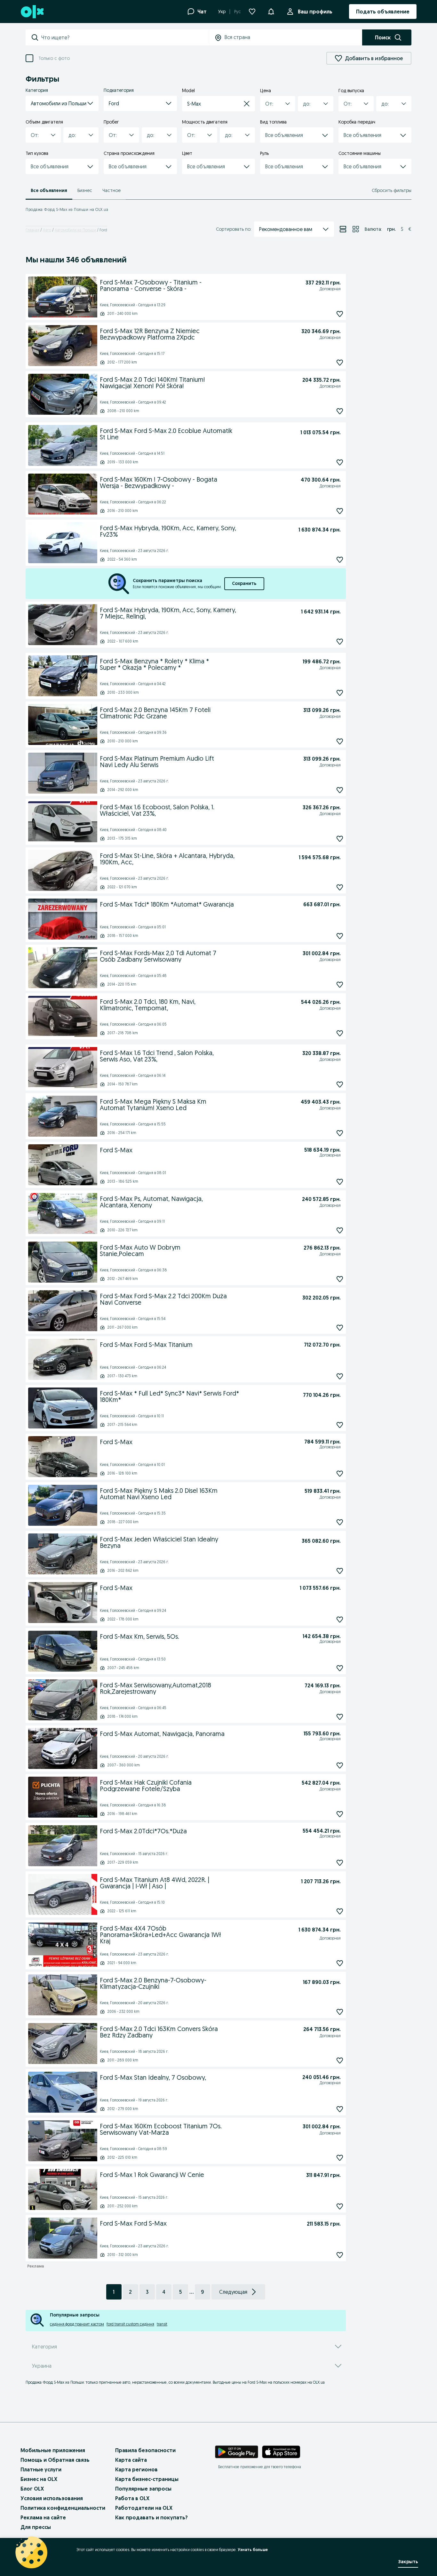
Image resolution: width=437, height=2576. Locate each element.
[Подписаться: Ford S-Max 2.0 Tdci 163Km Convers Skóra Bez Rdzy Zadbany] (340, 2061)
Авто (47, 230)
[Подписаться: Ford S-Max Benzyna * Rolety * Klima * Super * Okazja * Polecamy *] (340, 693)
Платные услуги (41, 2469)
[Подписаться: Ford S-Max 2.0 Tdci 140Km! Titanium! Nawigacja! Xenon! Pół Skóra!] (340, 411)
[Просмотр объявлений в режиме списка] (343, 229)
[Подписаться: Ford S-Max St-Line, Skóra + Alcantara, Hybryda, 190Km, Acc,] (340, 887)
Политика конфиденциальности (63, 2508)
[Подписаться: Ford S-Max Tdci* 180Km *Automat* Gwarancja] (340, 936)
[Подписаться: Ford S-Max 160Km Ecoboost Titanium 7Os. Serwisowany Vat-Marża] (340, 2158)
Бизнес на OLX (39, 2479)
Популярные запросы (143, 2489)
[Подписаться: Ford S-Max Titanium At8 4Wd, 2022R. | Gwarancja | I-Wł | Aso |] (340, 1911)
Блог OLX (32, 2489)
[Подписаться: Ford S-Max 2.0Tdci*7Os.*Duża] (340, 1863)
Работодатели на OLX (144, 2508)
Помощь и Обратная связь (55, 2460)
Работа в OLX (132, 2498)
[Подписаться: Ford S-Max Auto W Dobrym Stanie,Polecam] (340, 1279)
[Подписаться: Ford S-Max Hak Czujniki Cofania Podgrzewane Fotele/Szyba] (340, 1814)
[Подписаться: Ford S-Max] (340, 1182)
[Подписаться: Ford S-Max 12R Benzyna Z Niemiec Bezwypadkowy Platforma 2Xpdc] (340, 362)
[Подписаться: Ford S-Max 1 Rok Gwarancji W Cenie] (340, 2207)
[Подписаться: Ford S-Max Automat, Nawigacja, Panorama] (340, 1765)
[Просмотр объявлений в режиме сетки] (356, 229)
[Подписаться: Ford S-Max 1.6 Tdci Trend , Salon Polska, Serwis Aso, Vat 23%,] (340, 1084)
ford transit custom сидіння (130, 2324)
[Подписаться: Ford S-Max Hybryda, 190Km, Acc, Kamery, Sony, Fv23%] (340, 560)
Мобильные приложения (53, 2450)
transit (162, 2324)
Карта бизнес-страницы (147, 2479)
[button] (62, 103)
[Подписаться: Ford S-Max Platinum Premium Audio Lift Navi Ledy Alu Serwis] (340, 790)
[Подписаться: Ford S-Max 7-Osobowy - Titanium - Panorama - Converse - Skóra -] (340, 314)
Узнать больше (253, 2550)
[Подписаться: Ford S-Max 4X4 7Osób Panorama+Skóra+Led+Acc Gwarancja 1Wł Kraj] (340, 1963)
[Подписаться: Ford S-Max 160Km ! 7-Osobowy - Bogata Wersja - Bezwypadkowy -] (340, 511)
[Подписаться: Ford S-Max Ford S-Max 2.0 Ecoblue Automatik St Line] (340, 462)
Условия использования (52, 2498)
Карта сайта (131, 2460)
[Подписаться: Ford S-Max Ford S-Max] (340, 2255)
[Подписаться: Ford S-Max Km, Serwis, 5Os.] (340, 1668)
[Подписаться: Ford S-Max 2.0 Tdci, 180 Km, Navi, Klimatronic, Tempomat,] (340, 1033)
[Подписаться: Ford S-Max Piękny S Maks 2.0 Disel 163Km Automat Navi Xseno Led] (340, 1522)
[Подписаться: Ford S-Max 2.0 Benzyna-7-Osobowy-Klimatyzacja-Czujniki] (340, 2012)
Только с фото (54, 58)
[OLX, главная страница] (32, 12)
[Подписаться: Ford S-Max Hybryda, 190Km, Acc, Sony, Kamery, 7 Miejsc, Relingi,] (340, 641)
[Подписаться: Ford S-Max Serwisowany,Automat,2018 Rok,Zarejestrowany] (340, 1717)
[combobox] (125, 37)
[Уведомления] (271, 12)
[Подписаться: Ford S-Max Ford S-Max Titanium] (340, 1376)
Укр (222, 12)
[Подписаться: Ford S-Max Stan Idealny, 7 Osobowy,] (340, 2109)
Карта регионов (136, 2469)
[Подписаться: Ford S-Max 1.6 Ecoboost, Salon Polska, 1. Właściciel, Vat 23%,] (340, 839)
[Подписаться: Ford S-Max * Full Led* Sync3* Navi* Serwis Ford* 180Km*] (340, 1425)
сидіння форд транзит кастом (77, 2324)
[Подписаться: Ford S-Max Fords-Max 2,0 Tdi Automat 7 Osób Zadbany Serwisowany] (340, 984)
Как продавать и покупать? (151, 2517)
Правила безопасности (145, 2450)
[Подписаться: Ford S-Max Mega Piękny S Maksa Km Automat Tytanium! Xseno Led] (340, 1133)
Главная (32, 230)
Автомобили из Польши (75, 230)
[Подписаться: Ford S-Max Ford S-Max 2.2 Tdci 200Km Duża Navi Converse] (340, 1328)
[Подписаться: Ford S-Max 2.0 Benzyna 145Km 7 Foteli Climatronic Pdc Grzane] (340, 741)
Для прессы (36, 2527)
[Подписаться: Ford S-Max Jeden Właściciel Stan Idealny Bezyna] (340, 1571)
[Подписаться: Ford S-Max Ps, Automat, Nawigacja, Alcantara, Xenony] (340, 1230)
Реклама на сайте (43, 2517)
